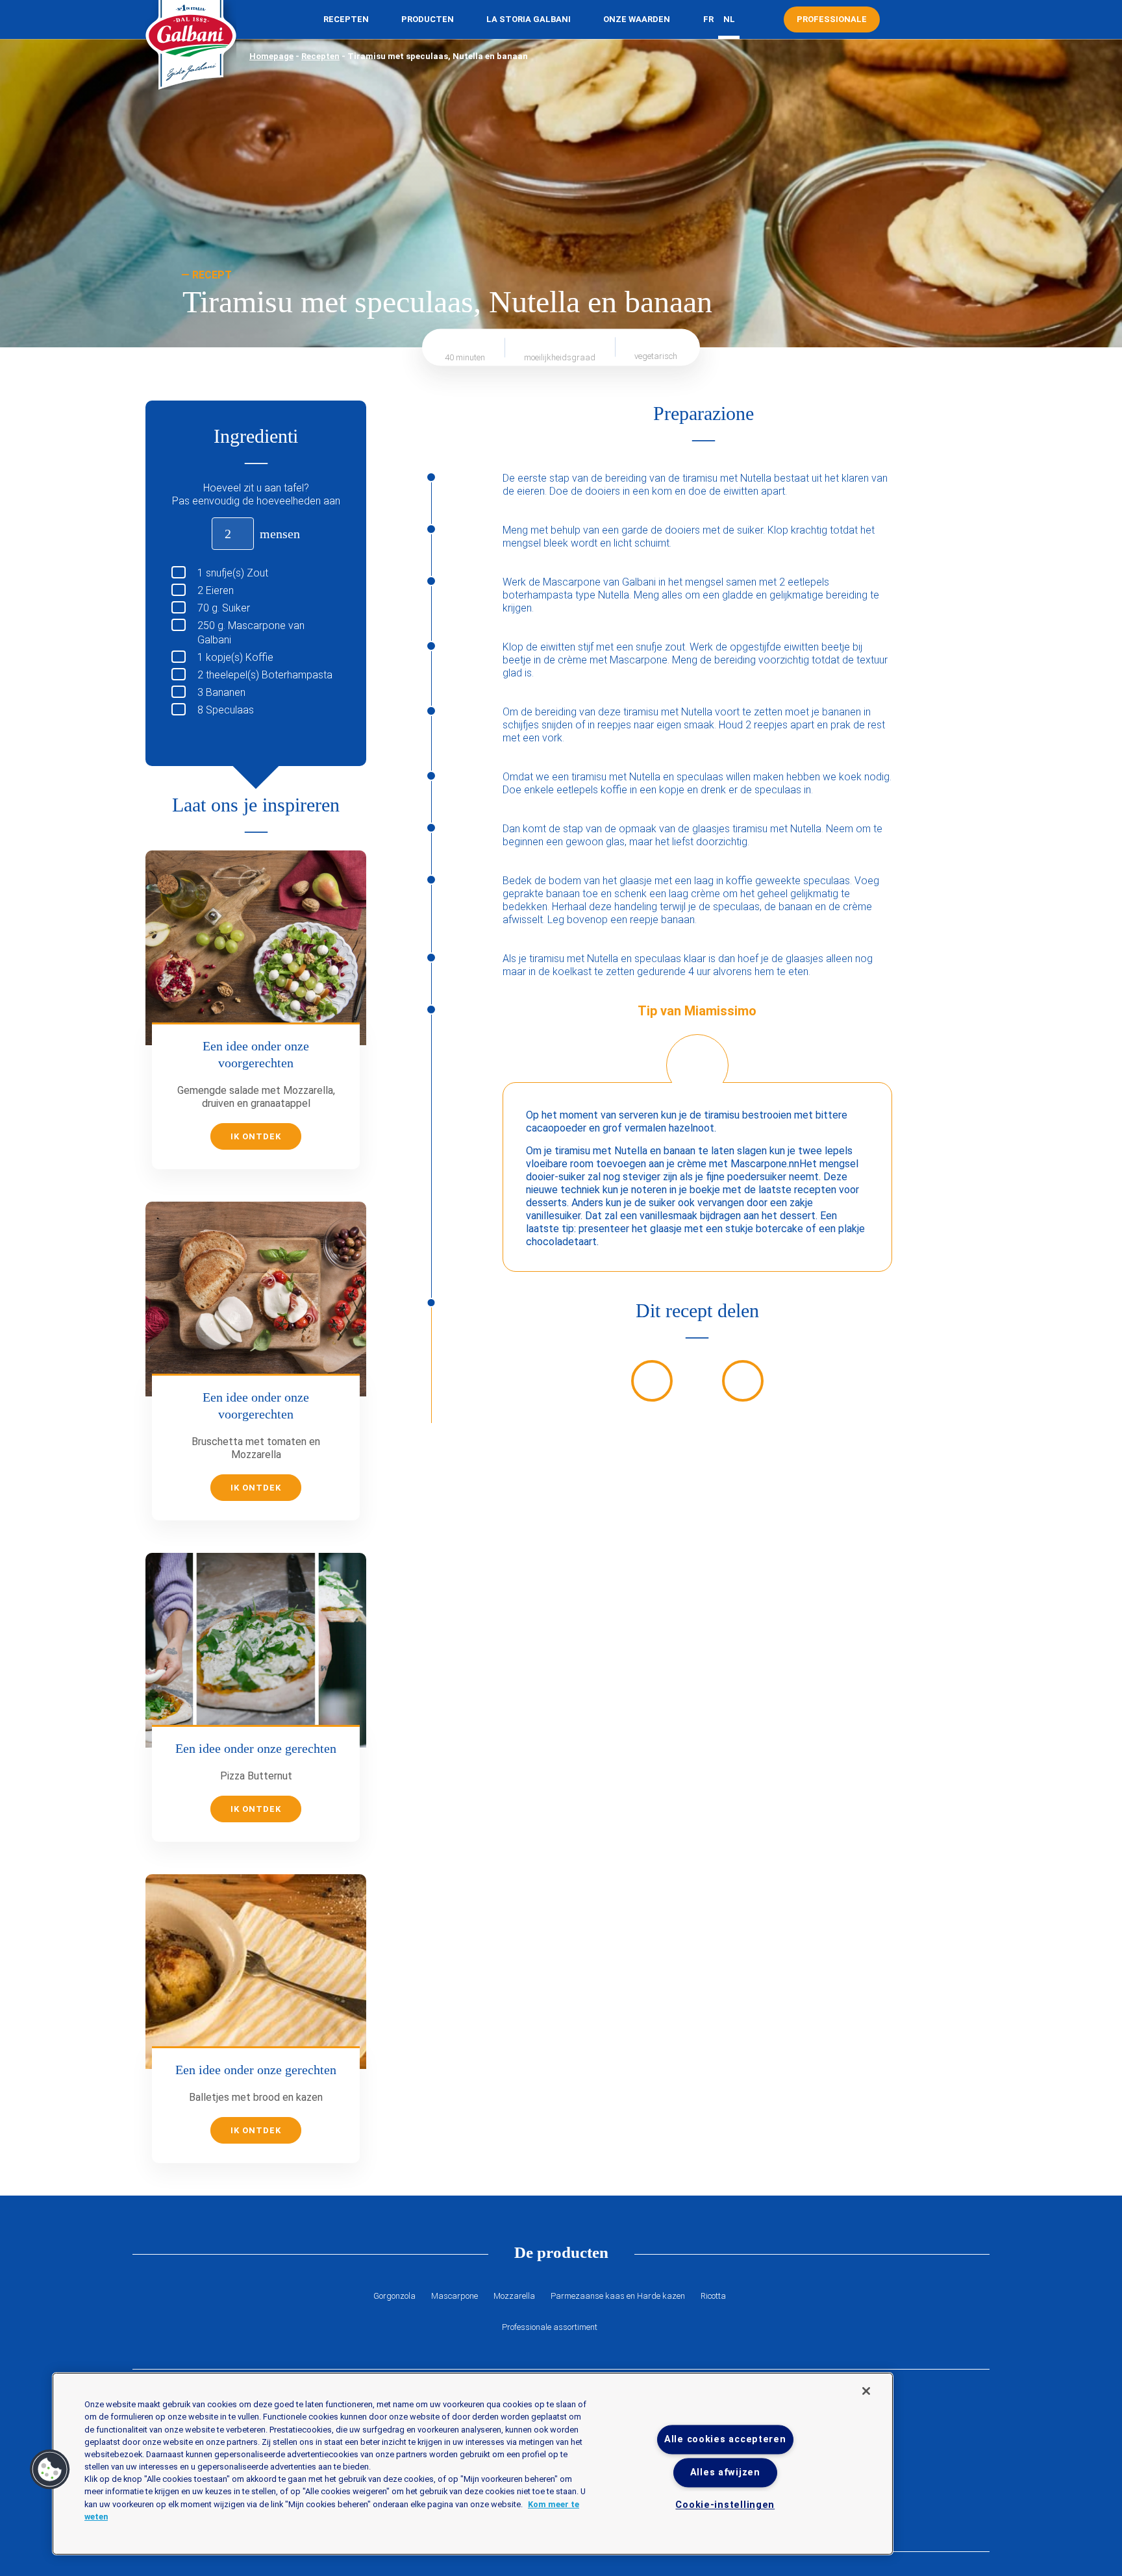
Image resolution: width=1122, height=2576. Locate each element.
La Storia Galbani (529, 19)
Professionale (832, 19)
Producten (428, 19)
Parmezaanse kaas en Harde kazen (618, 2296)
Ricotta (713, 2296)
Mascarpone (455, 2296)
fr (708, 19)
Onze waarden (637, 19)
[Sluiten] (866, 2391)
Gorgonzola (394, 2296)
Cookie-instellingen (725, 2506)
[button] (50, 2470)
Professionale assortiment (550, 2327)
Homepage (271, 56)
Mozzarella (514, 2296)
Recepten (346, 19)
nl (729, 19)
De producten (561, 2252)
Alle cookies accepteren (725, 2439)
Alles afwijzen (725, 2473)
